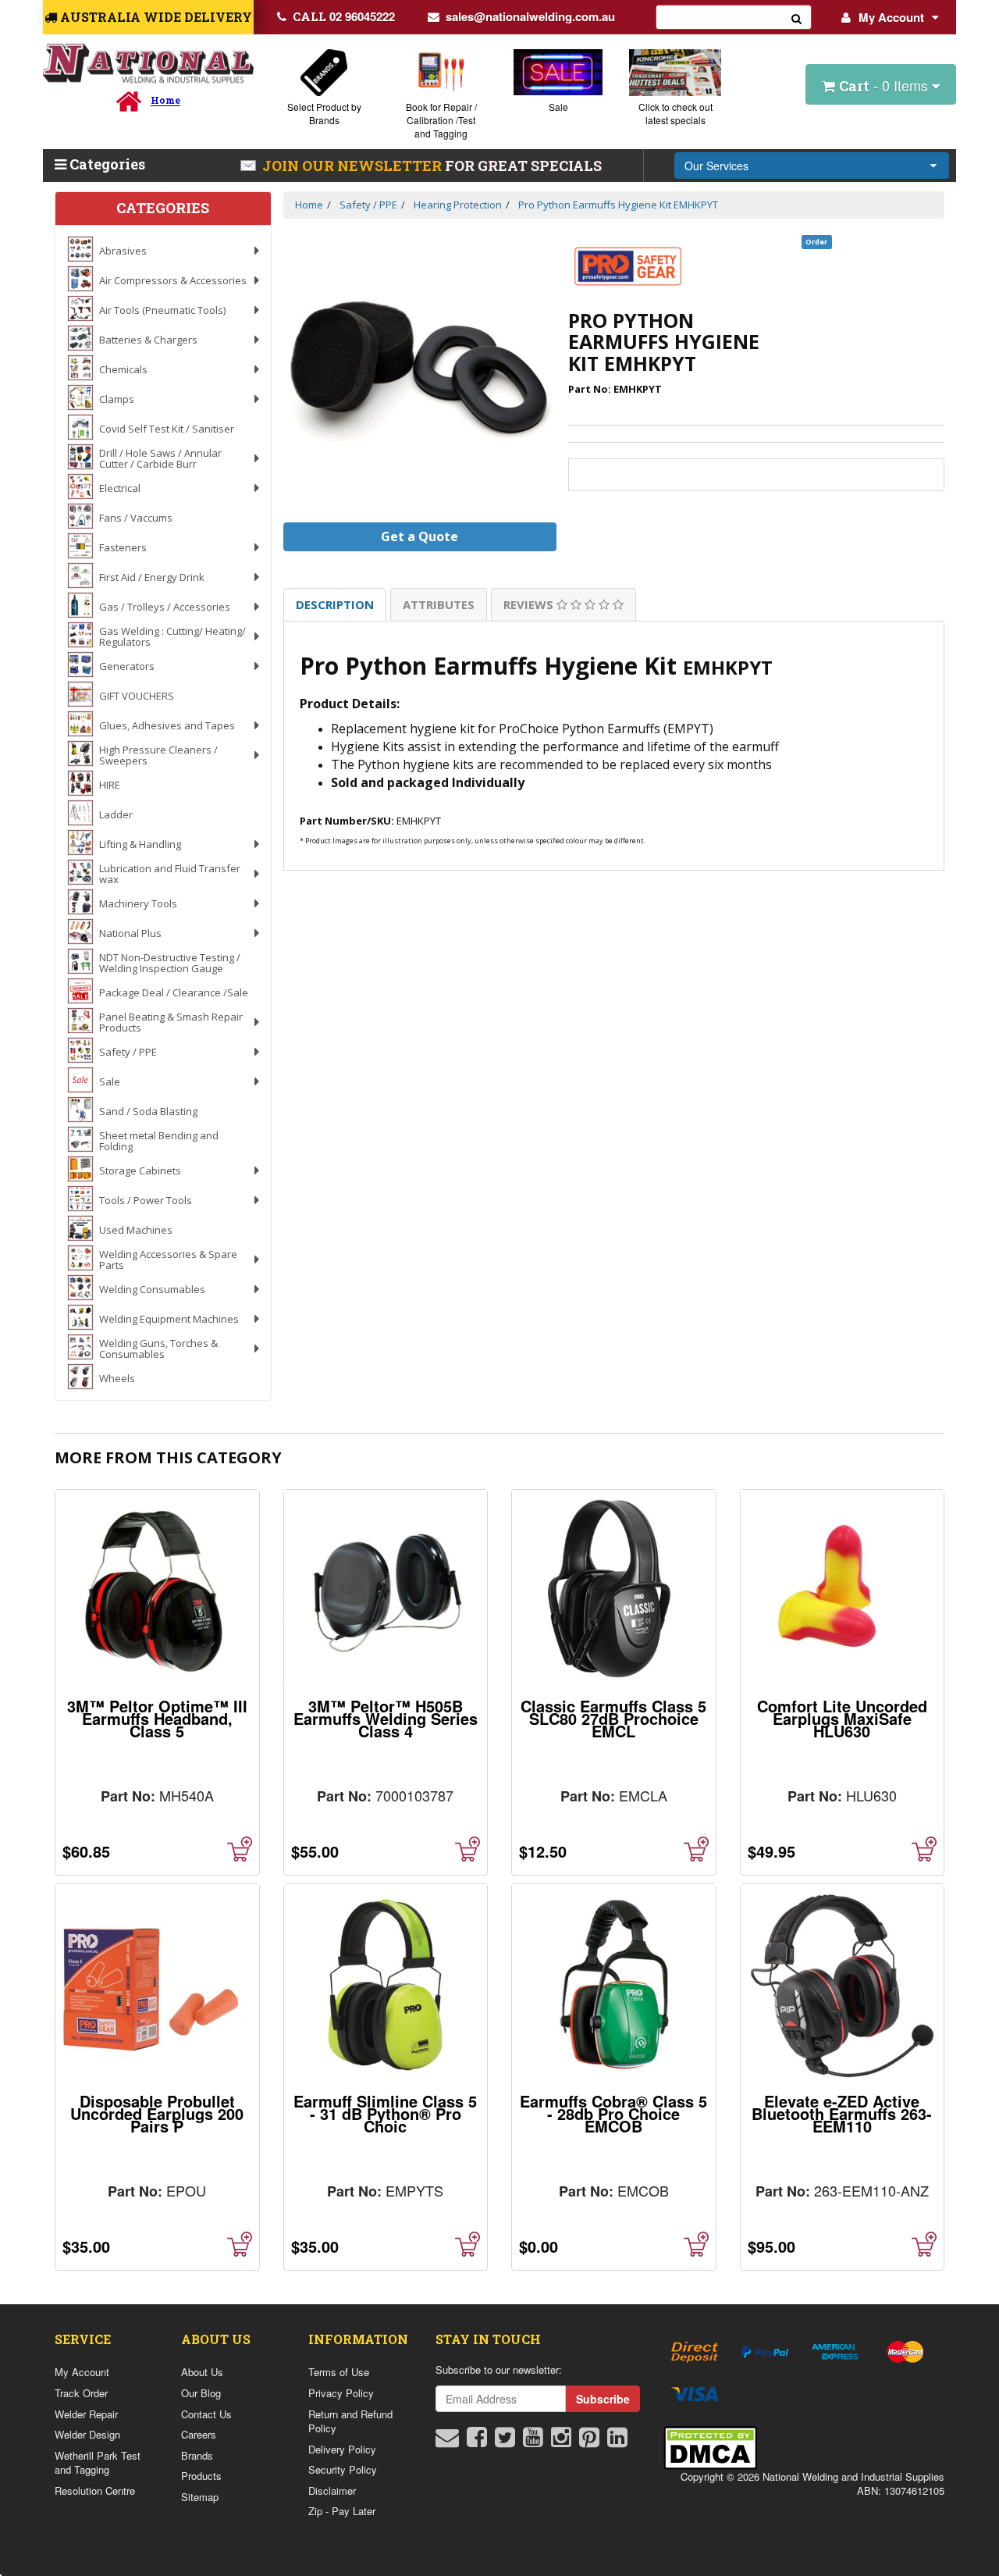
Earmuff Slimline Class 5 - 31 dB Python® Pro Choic (385, 2113)
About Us (202, 2372)
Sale (558, 107)
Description (335, 604)
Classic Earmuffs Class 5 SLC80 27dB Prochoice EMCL (613, 1718)
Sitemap (200, 2497)
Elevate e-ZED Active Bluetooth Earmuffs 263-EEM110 (842, 2113)
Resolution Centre (95, 2490)
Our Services (716, 166)
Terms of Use (339, 2372)
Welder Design (87, 2434)
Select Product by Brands (324, 113)
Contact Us (206, 2414)
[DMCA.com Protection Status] (710, 2446)
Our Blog (201, 2393)
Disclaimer (332, 2490)
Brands (197, 2455)
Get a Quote (420, 536)
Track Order (81, 2393)
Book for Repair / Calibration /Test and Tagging (441, 120)
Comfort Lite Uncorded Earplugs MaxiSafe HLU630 (842, 1718)
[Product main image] (420, 371)
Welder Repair (86, 2414)
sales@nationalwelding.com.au (530, 16)
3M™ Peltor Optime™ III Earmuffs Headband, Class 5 (157, 1718)
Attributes (439, 604)
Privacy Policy (341, 2393)
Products (201, 2476)
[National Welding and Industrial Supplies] (148, 64)
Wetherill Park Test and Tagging (98, 2463)
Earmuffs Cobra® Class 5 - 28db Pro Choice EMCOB (613, 2113)
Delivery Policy (342, 2449)
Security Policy (343, 2469)
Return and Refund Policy (350, 2421)
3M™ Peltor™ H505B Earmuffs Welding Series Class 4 (386, 1718)
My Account (891, 17)
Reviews (530, 604)
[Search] (797, 17)
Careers (199, 2434)
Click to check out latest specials (675, 113)
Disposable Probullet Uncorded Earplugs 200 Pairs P (157, 2113)
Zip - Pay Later (342, 2511)
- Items (885, 85)
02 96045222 (344, 16)
